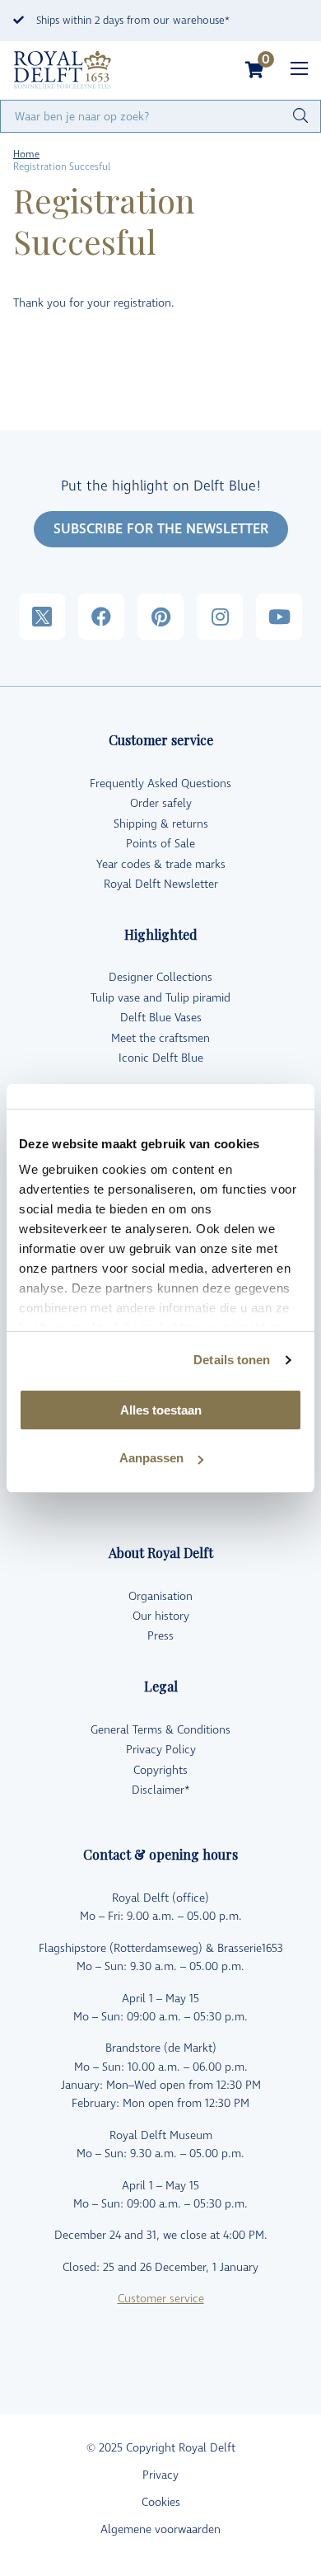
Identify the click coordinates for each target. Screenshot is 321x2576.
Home (26, 155)
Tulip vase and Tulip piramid (160, 998)
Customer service (161, 2299)
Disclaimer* (161, 1790)
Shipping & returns (161, 824)
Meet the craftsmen (160, 1038)
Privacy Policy (161, 1750)
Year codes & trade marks (161, 864)
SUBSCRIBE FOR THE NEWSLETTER (161, 529)
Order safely (161, 803)
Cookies (161, 2502)
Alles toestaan (161, 1410)
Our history (161, 1616)
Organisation (160, 1596)
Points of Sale (160, 844)
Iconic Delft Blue (161, 1058)
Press (160, 1636)
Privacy (160, 2475)
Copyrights (160, 1770)
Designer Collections (160, 977)
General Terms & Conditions (160, 1730)
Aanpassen (151, 1458)
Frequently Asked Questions (160, 784)
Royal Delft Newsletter (161, 884)
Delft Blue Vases (161, 1018)
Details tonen (232, 1360)
